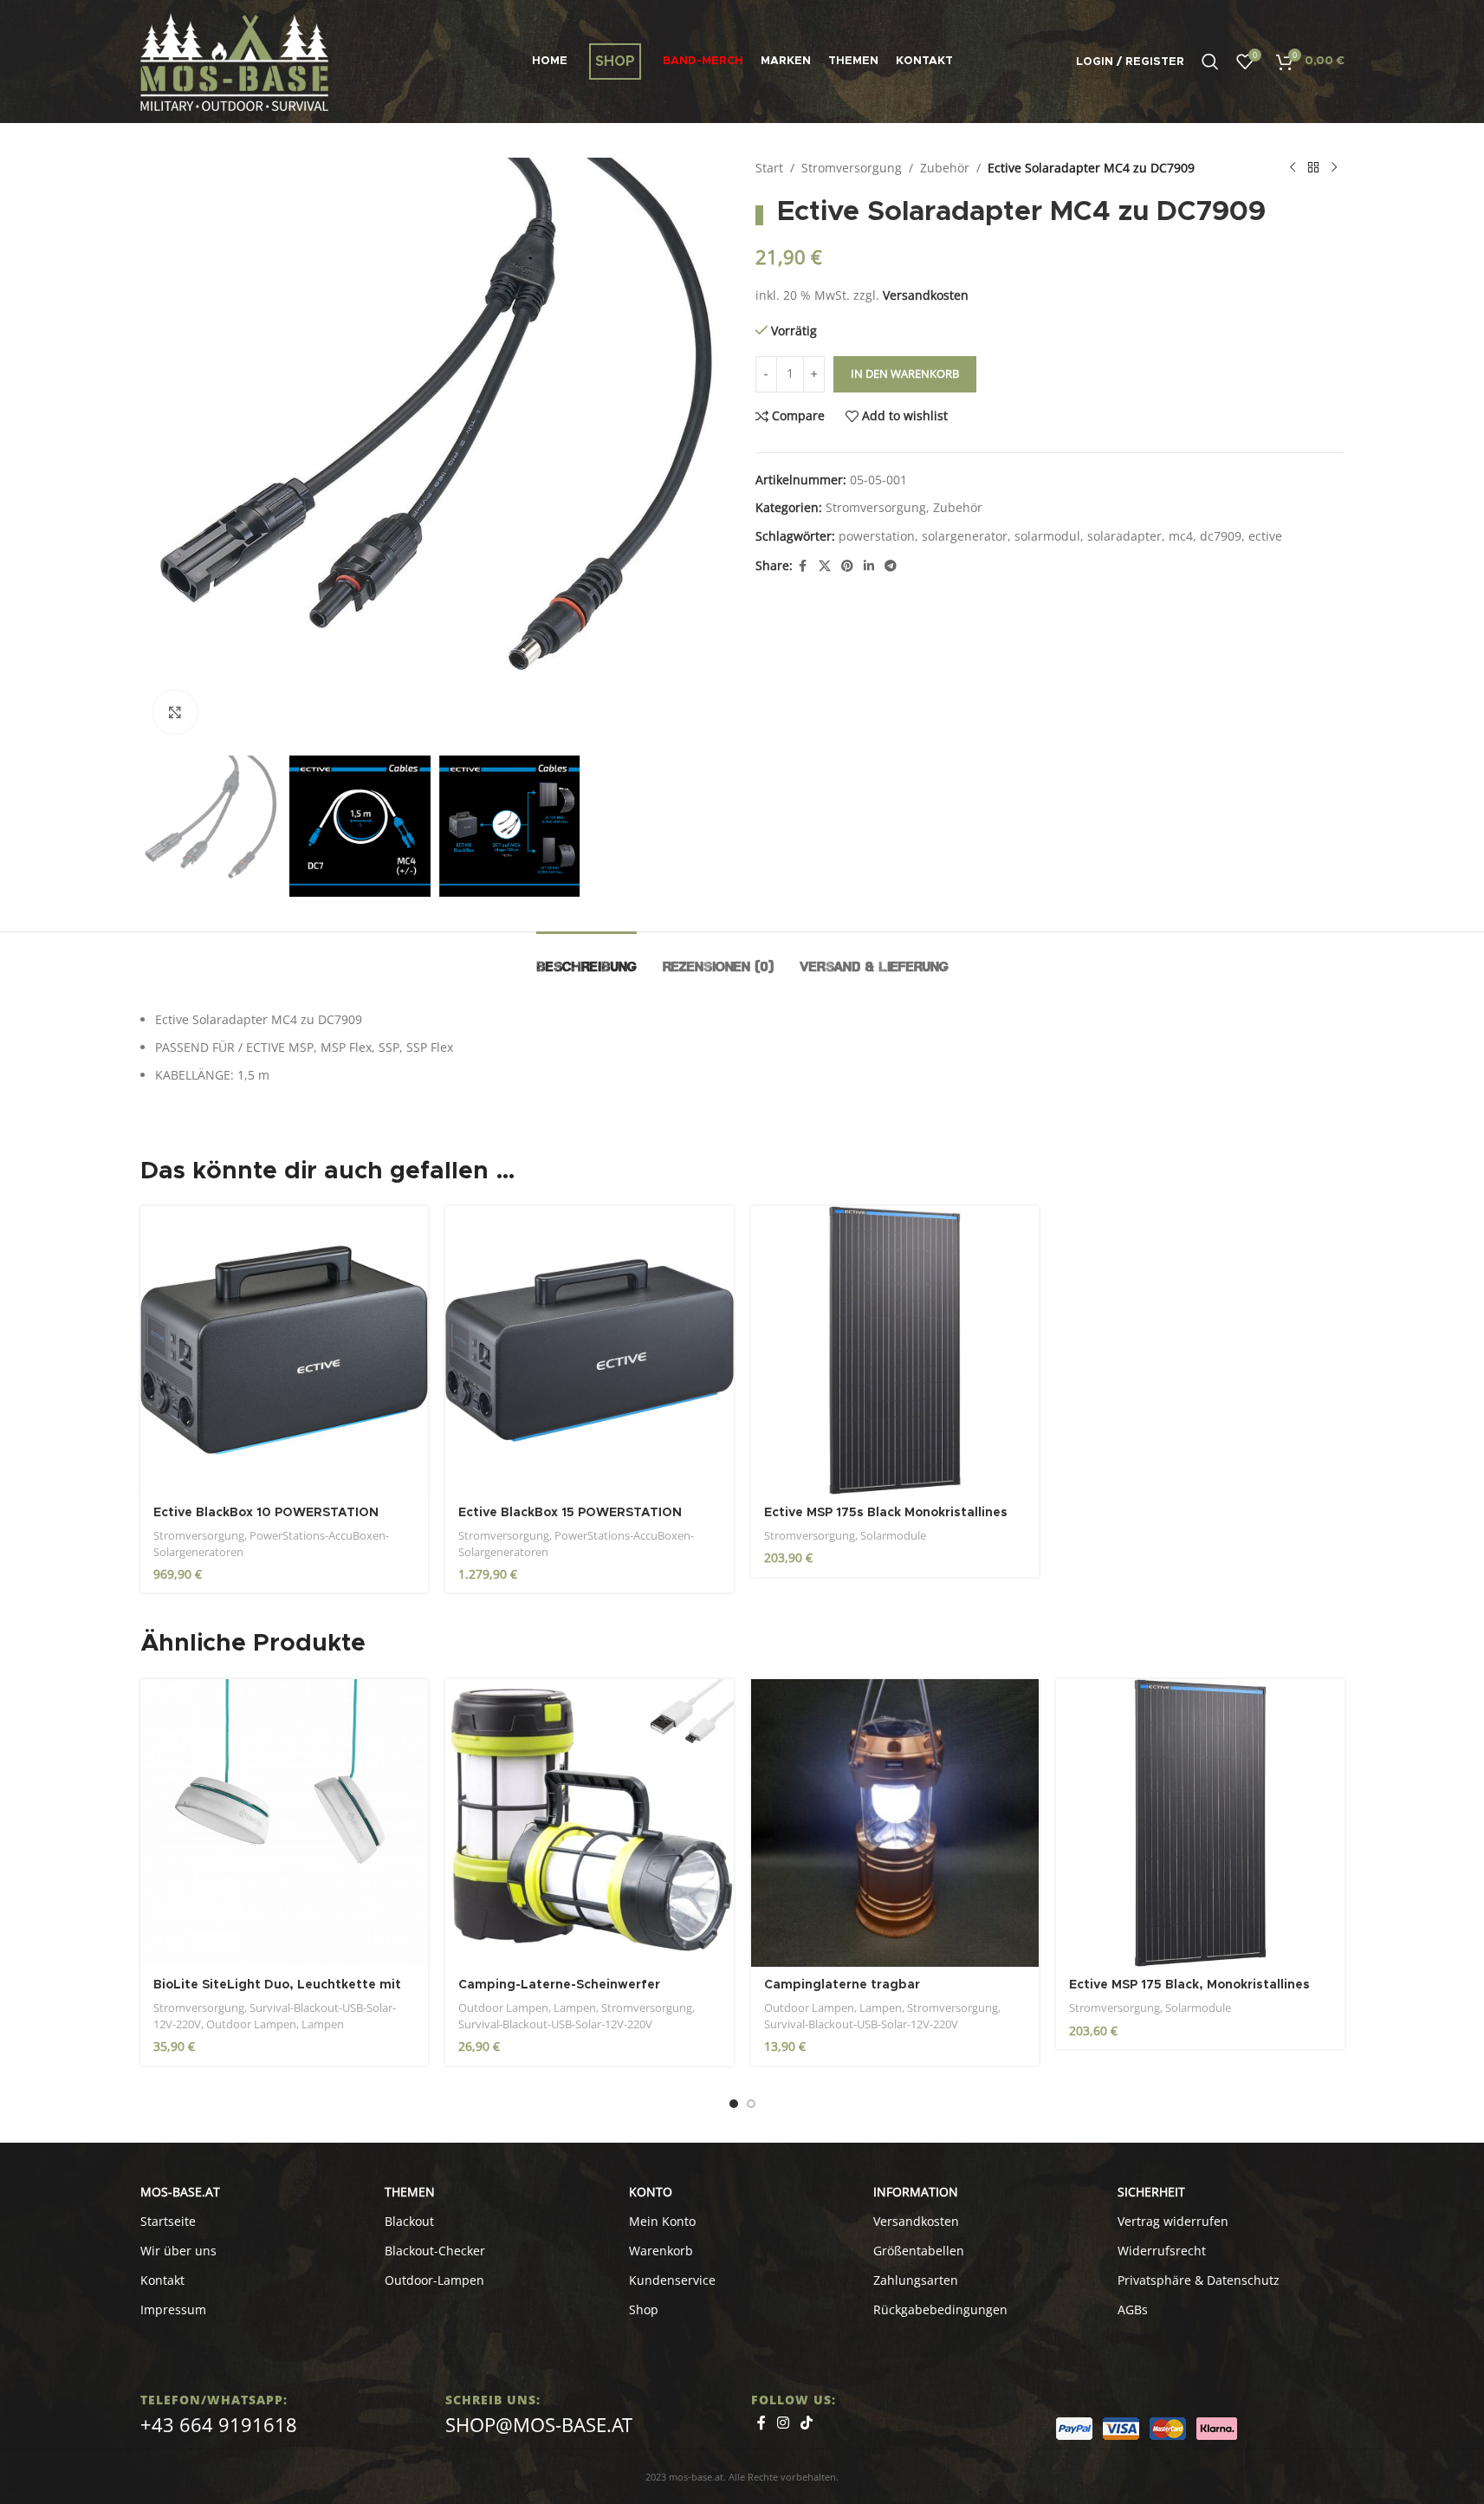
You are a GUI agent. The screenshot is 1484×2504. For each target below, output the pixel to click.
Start (769, 168)
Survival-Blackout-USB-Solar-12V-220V (555, 2024)
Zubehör (945, 168)
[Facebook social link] (803, 566)
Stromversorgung (852, 168)
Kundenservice (672, 2280)
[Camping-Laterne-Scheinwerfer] (590, 1823)
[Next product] (1334, 168)
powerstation (877, 536)
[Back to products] (1313, 168)
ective (1265, 536)
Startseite (168, 2221)
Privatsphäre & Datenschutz (1199, 2280)
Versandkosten (926, 295)
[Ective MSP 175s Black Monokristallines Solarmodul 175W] (895, 1350)
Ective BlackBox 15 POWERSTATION (570, 1513)
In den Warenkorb (905, 373)
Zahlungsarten (916, 2280)
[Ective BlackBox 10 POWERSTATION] (285, 1350)
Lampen (323, 2024)
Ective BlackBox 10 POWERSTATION (266, 1513)
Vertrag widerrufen (1173, 2221)
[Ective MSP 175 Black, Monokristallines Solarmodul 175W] (1200, 1823)
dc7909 (1221, 536)
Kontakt (162, 2280)
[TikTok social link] (807, 2423)
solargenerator (965, 536)
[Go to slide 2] (751, 2104)
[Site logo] (234, 60)
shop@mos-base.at (539, 2424)
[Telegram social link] (891, 566)
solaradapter (1124, 536)
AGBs (1133, 2309)
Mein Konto (662, 2221)
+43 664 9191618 (219, 2424)
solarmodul (1047, 536)
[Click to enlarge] (175, 712)
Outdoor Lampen (251, 2024)
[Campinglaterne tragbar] (895, 1823)
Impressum (173, 2309)
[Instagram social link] (784, 2423)
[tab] (586, 958)
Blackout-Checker (435, 2251)
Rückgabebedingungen (940, 2309)
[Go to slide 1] (734, 2104)
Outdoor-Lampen (434, 2280)
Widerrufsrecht (1162, 2251)
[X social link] (825, 566)
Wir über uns (178, 2251)
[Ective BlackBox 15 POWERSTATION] (590, 1350)
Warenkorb (661, 2251)
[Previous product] (1293, 168)
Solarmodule (893, 1535)
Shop (644, 2309)
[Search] (1210, 62)
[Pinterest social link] (847, 566)
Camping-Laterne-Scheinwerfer (559, 1985)
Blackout (409, 2221)
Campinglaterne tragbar (842, 1985)
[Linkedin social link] (869, 566)
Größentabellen (919, 2251)
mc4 (1181, 536)
